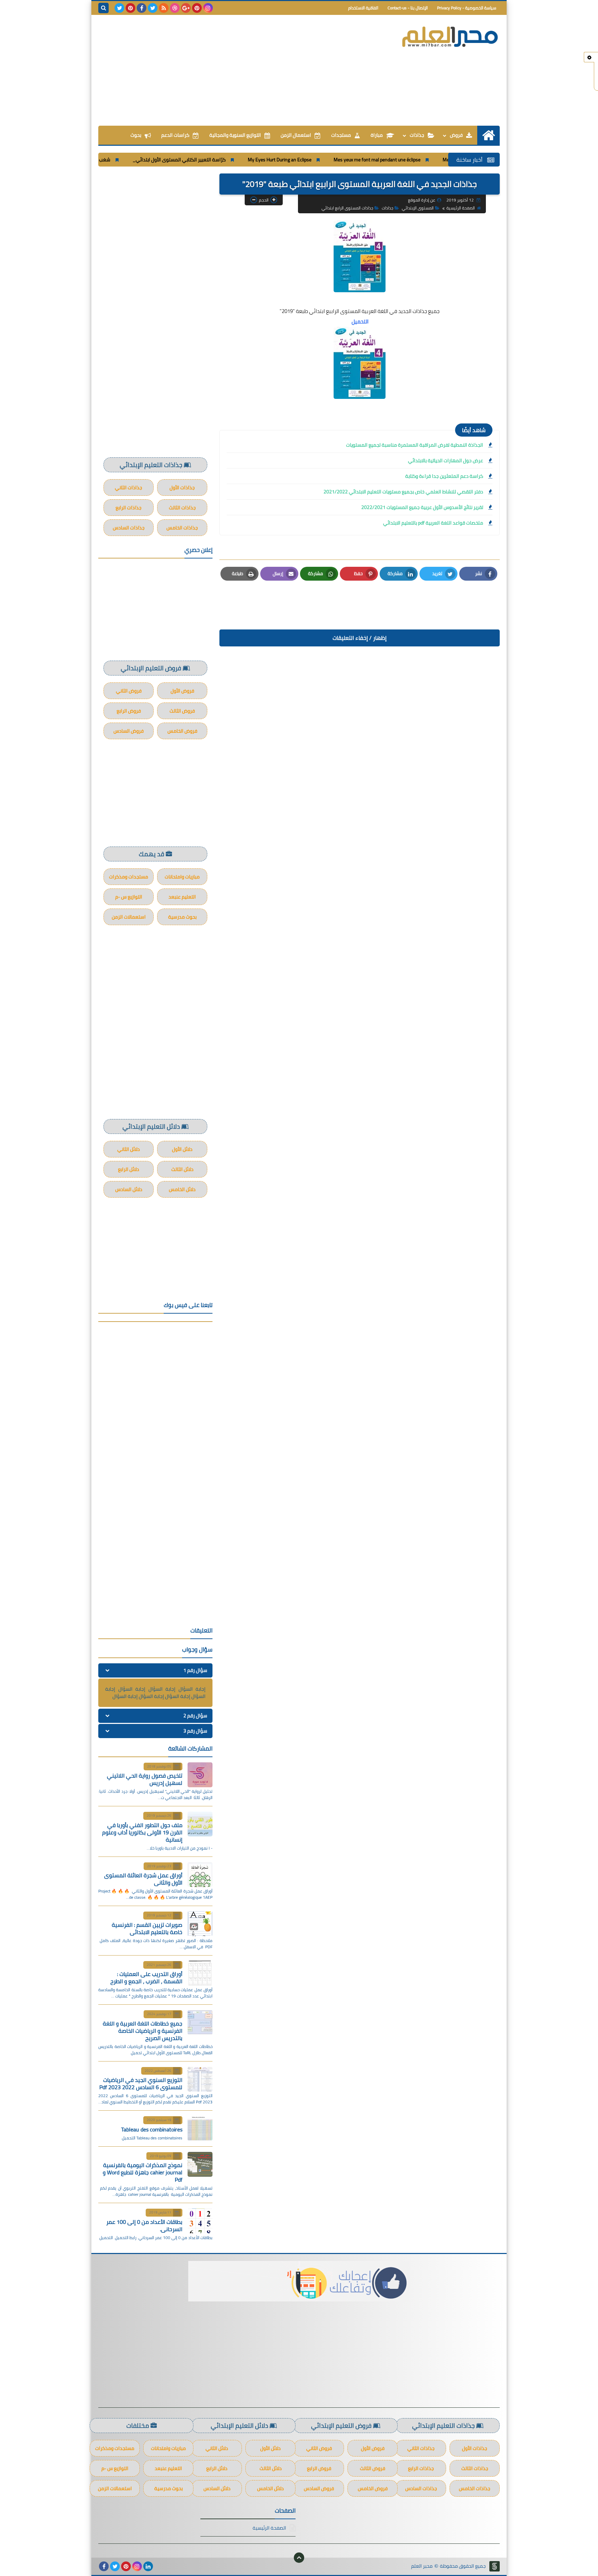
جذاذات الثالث (182, 508)
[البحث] (103, 8)
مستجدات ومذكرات (129, 877)
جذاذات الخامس (182, 528)
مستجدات (341, 135)
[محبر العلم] (450, 37)
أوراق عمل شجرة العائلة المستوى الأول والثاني (143, 1879)
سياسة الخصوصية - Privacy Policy (467, 8)
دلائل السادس (129, 1189)
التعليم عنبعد (182, 897)
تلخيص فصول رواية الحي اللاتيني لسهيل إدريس (145, 1779)
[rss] (164, 8)
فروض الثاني (129, 691)
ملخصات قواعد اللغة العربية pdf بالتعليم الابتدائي (433, 523)
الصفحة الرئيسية (461, 208)
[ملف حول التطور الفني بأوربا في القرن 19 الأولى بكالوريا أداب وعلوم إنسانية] (200, 1824)
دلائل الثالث (182, 1169)
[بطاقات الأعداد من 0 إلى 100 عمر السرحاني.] (200, 2221)
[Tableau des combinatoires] (200, 2128)
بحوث (136, 135)
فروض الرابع (129, 711)
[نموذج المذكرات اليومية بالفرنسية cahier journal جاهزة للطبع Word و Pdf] (200, 2164)
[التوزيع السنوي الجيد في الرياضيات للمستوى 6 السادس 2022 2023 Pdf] (200, 2079)
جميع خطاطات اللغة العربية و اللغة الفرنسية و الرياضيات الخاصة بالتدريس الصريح (143, 2031)
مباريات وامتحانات (182, 877)
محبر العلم (422, 2566)
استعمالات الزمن (129, 917)
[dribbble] (175, 8)
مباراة (377, 135)
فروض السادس (129, 731)
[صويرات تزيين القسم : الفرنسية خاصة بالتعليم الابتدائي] (200, 1924)
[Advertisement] (224, 70)
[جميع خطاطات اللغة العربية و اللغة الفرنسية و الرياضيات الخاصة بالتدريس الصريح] (200, 2022)
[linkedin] (148, 2566)
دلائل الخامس (182, 1189)
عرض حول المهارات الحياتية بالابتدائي (446, 460)
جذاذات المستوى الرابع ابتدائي (347, 208)
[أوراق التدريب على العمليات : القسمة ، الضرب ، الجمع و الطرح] (200, 1973)
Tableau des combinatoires (152, 2129)
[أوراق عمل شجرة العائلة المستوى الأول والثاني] (200, 1875)
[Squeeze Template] (495, 2566)
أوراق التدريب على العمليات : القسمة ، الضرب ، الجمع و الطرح (146, 1978)
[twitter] (153, 8)
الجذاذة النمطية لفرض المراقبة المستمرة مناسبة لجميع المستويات (415, 445)
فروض (456, 135)
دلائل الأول (182, 1149)
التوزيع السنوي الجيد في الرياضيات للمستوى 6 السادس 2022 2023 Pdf (141, 2083)
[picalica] (159, 2566)
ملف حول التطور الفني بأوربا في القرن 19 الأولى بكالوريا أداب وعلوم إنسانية (142, 1832)
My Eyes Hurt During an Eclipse (339, 160)
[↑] (299, 2558)
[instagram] (208, 8)
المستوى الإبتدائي (418, 208)
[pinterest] (197, 8)
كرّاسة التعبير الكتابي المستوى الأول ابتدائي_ (239, 160)
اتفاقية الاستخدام (363, 8)
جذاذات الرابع (129, 508)
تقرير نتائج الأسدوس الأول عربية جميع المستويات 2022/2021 (422, 507)
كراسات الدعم (175, 135)
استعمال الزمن (296, 135)
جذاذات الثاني (129, 488)
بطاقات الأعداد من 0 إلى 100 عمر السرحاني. (144, 2225)
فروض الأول (182, 691)
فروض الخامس (182, 731)
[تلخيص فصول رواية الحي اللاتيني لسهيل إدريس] (200, 1775)
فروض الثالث (182, 711)
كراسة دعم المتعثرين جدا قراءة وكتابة (444, 476)
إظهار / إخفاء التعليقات (360, 638)
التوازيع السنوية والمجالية (235, 135)
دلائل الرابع (129, 1169)
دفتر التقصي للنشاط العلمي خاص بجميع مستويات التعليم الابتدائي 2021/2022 (403, 492)
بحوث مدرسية (182, 917)
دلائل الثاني (129, 1149)
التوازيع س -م (129, 897)
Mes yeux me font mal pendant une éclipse (437, 160)
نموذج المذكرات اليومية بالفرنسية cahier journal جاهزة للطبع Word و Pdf (143, 2172)
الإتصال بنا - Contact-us (408, 8)
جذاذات (417, 135)
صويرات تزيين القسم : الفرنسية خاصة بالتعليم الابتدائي (147, 1928)
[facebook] (142, 8)
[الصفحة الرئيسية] (488, 135)
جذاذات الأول (182, 488)
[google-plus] (186, 8)
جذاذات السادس (129, 528)
